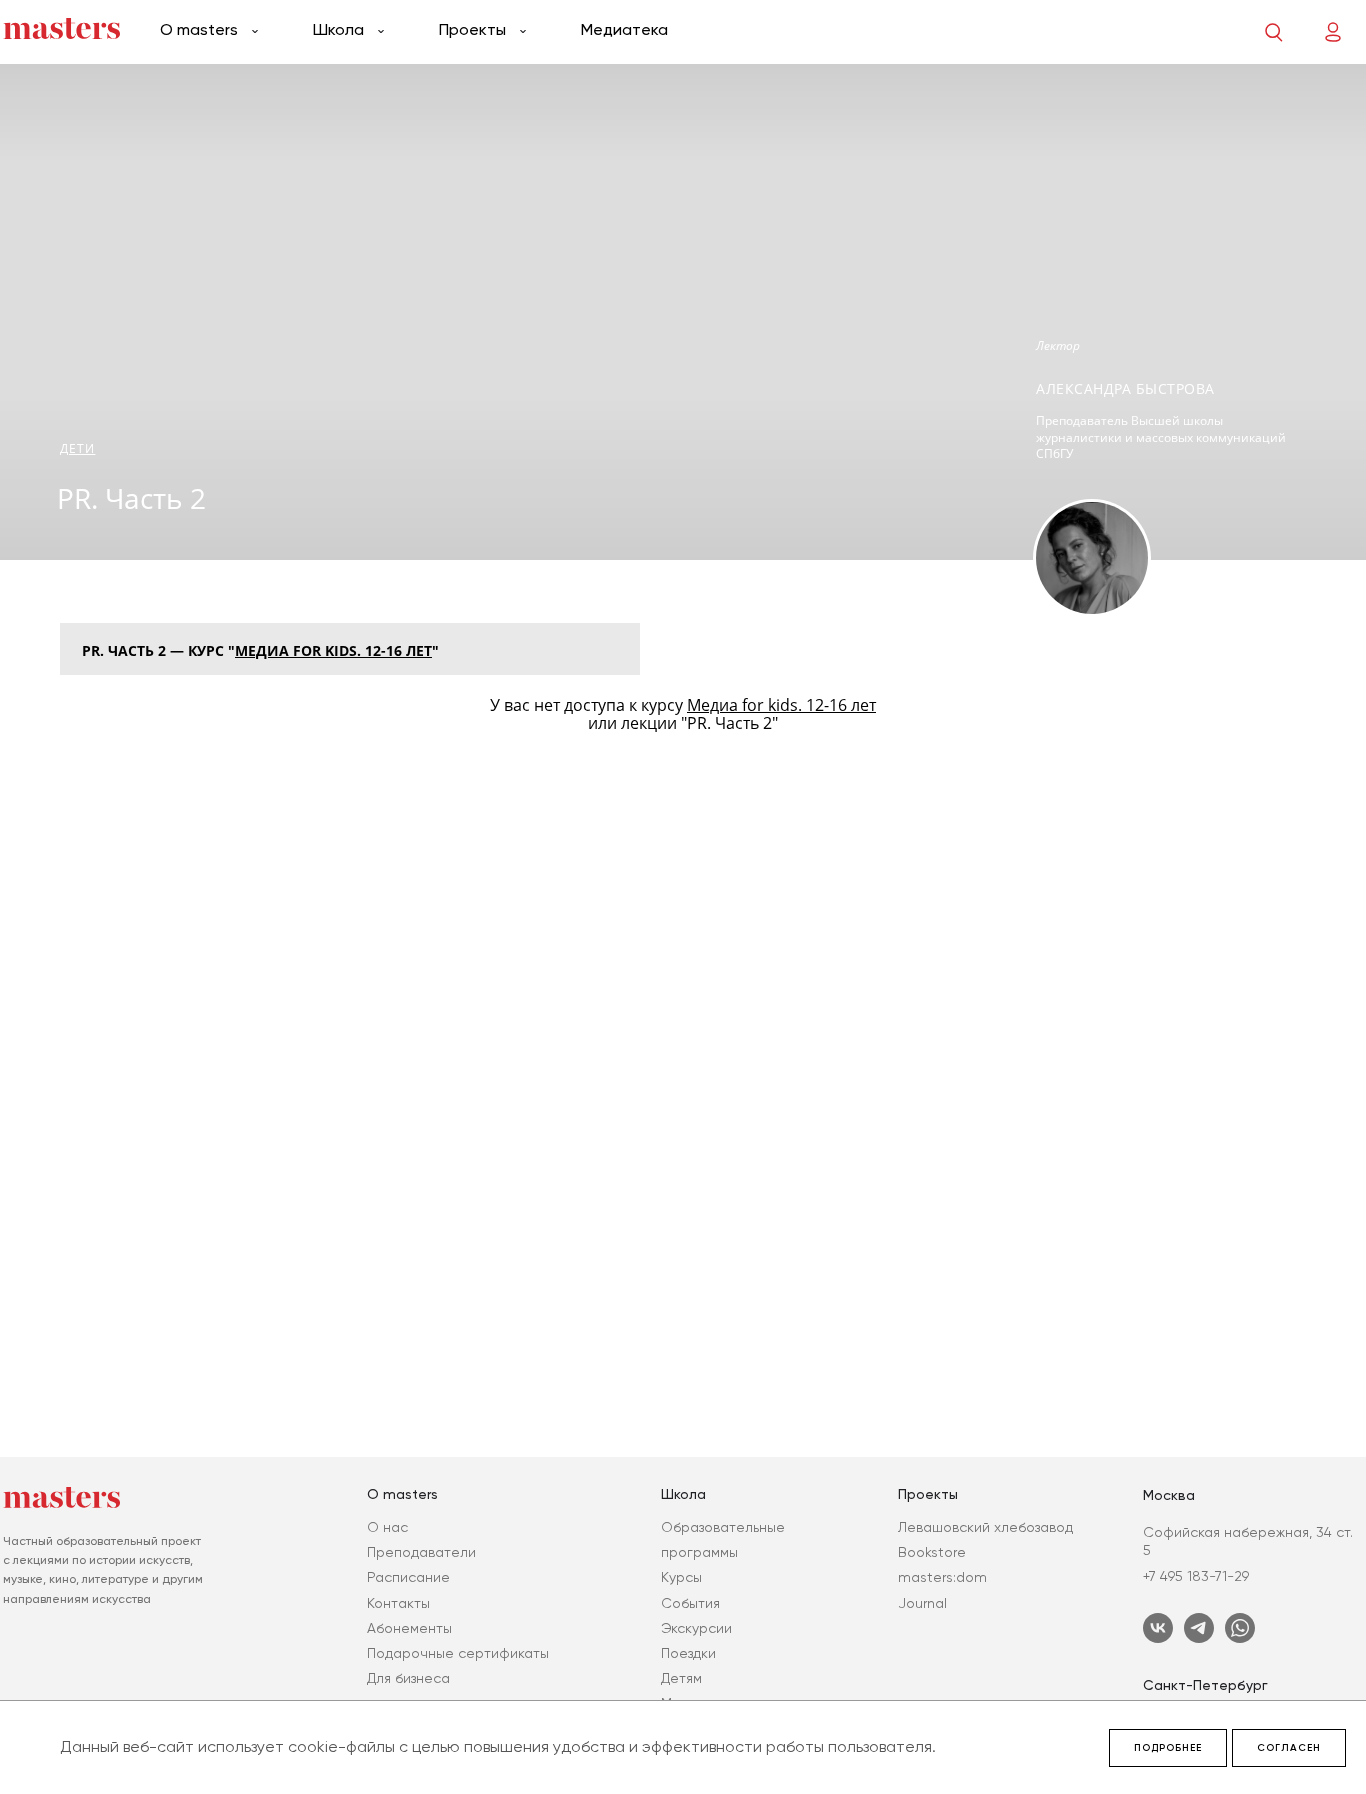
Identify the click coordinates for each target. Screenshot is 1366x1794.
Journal (922, 1603)
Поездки (688, 1653)
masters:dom (942, 1577)
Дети (77, 448)
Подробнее (1168, 1748)
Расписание (408, 1577)
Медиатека (624, 29)
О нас (387, 1527)
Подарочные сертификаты (458, 1653)
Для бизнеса (408, 1678)
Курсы (681, 1577)
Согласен (1289, 1748)
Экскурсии (696, 1628)
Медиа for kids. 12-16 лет (333, 650)
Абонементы (409, 1628)
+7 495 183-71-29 (1196, 1576)
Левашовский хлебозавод (985, 1527)
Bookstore (932, 1552)
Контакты (398, 1603)
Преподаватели (421, 1552)
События (690, 1603)
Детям (681, 1678)
